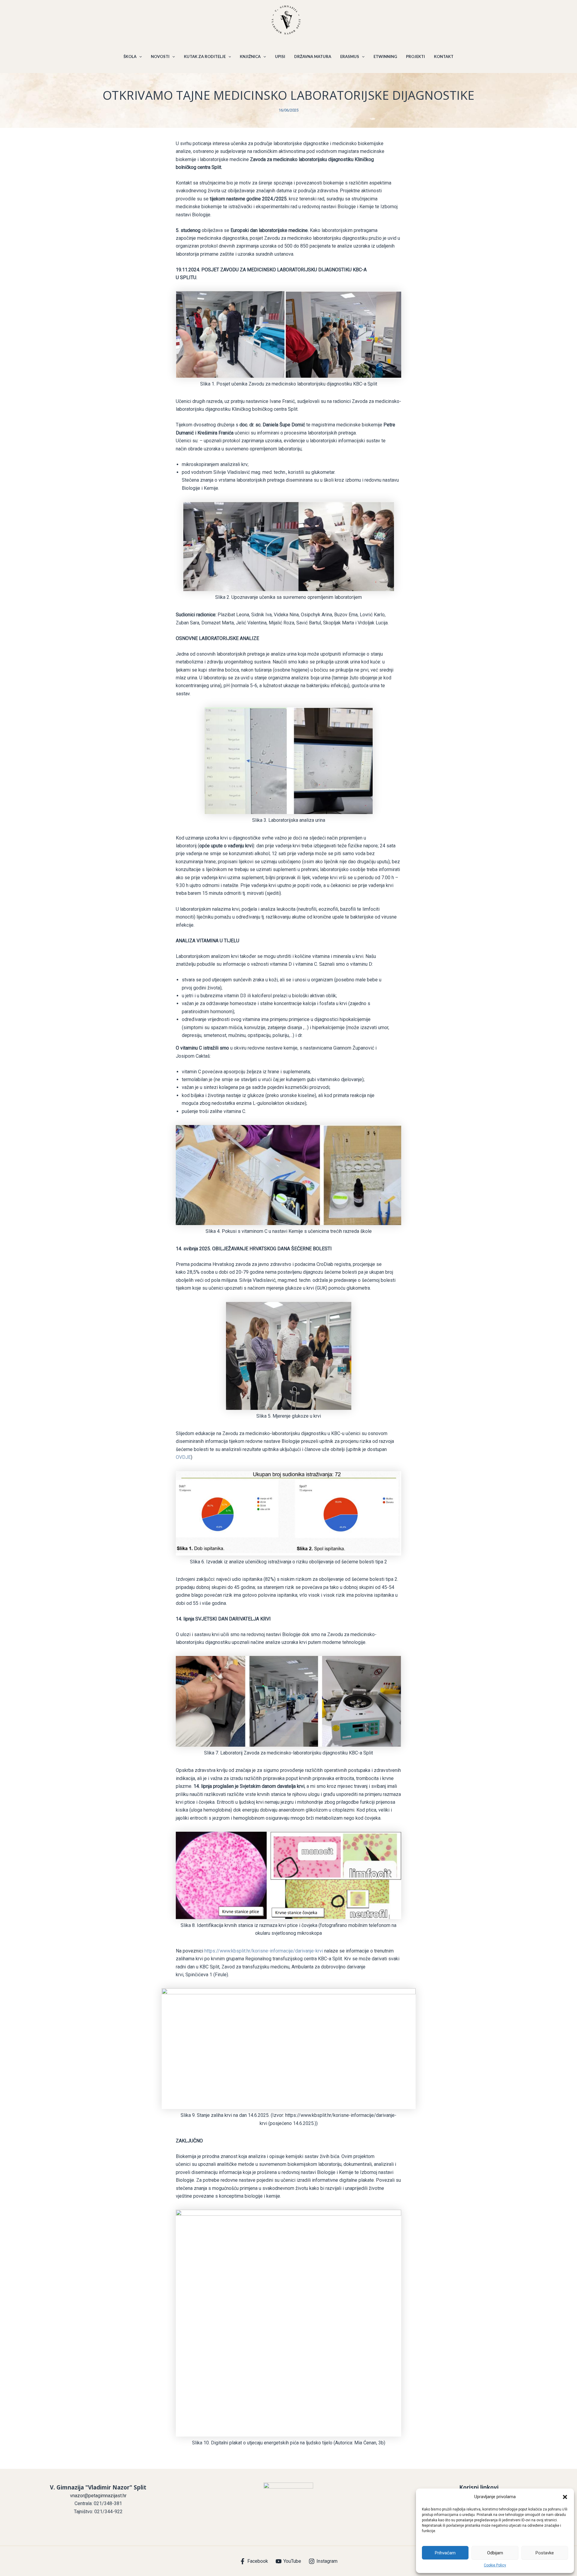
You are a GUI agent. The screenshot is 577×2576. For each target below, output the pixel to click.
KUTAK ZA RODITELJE (205, 56)
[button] (565, 2497)
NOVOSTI (160, 56)
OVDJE (183, 1457)
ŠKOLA (130, 56)
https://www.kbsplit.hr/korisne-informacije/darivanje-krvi (264, 1951)
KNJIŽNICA (250, 56)
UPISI (280, 56)
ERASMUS (350, 56)
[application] (139, 56)
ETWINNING (385, 56)
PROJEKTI (415, 56)
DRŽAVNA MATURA (313, 56)
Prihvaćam (445, 2553)
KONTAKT (444, 56)
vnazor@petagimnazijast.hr (98, 2496)
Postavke (545, 2553)
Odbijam (495, 2553)
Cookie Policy (495, 2565)
